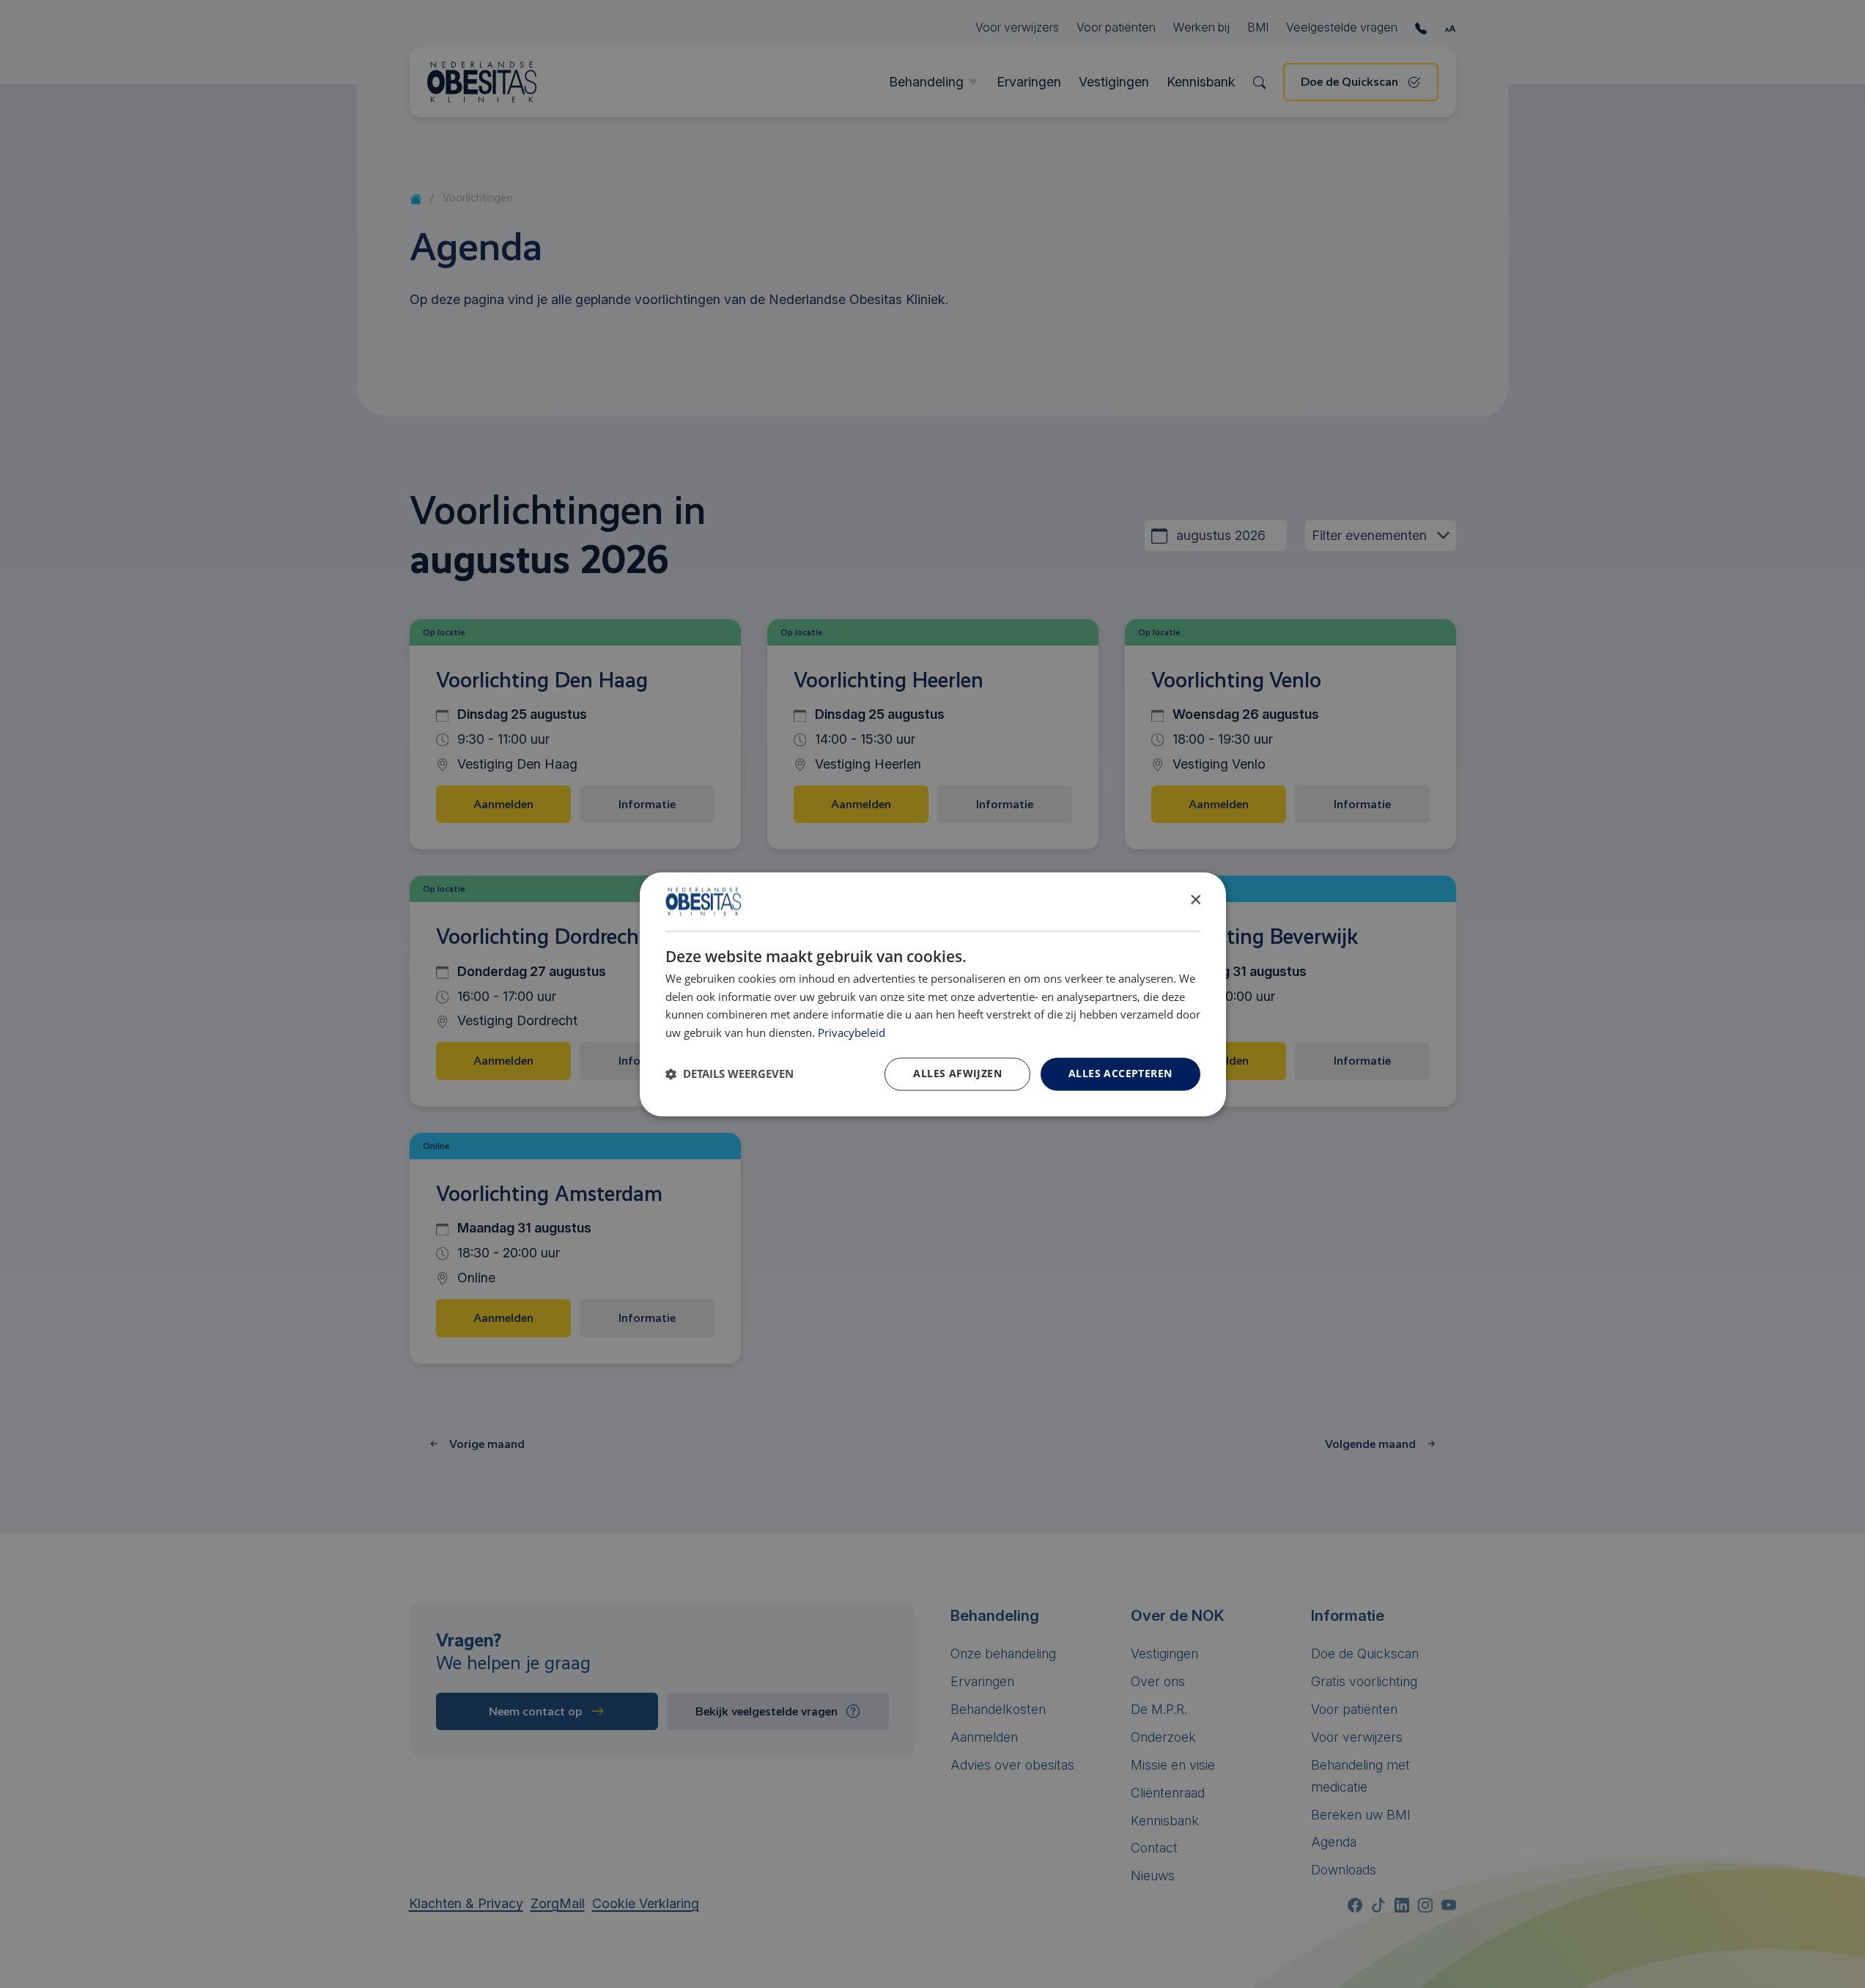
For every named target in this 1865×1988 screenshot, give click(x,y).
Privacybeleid (852, 1034)
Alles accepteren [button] (1120, 1073)
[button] (730, 1074)
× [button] (1195, 900)
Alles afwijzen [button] (957, 1073)
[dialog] (933, 994)
